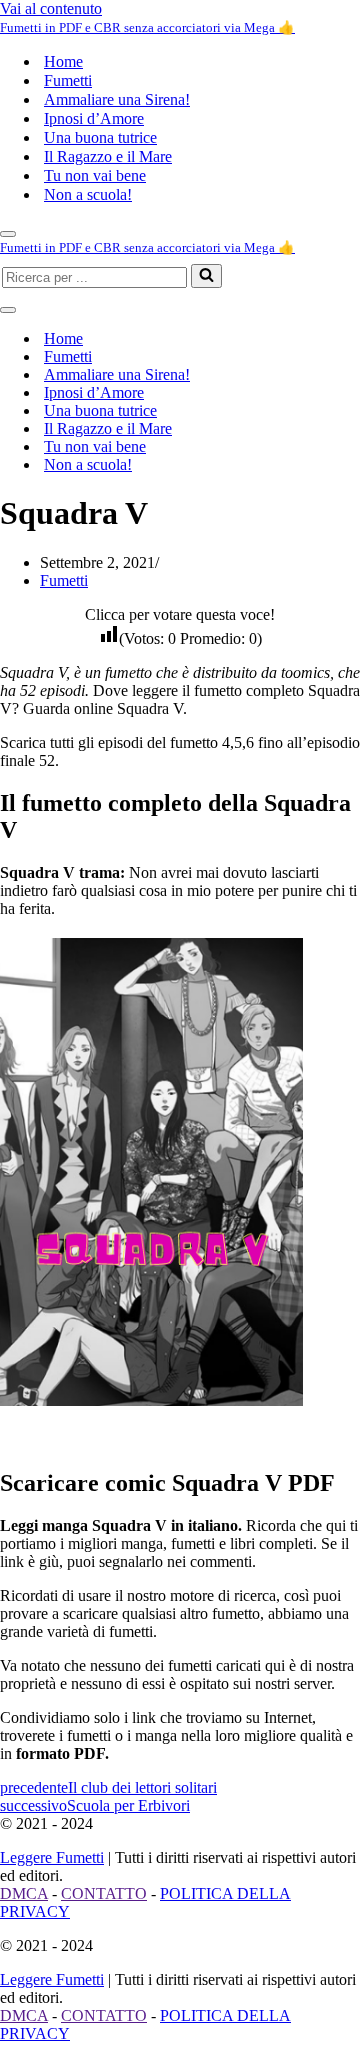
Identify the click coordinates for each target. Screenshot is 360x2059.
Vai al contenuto (51, 8)
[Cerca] (206, 276)
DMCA (24, 1893)
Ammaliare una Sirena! (117, 99)
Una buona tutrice (100, 137)
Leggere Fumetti (52, 1857)
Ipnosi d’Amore (94, 118)
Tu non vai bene (95, 175)
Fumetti (68, 80)
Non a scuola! (88, 194)
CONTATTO (104, 1893)
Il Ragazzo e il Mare (108, 156)
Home (63, 61)
